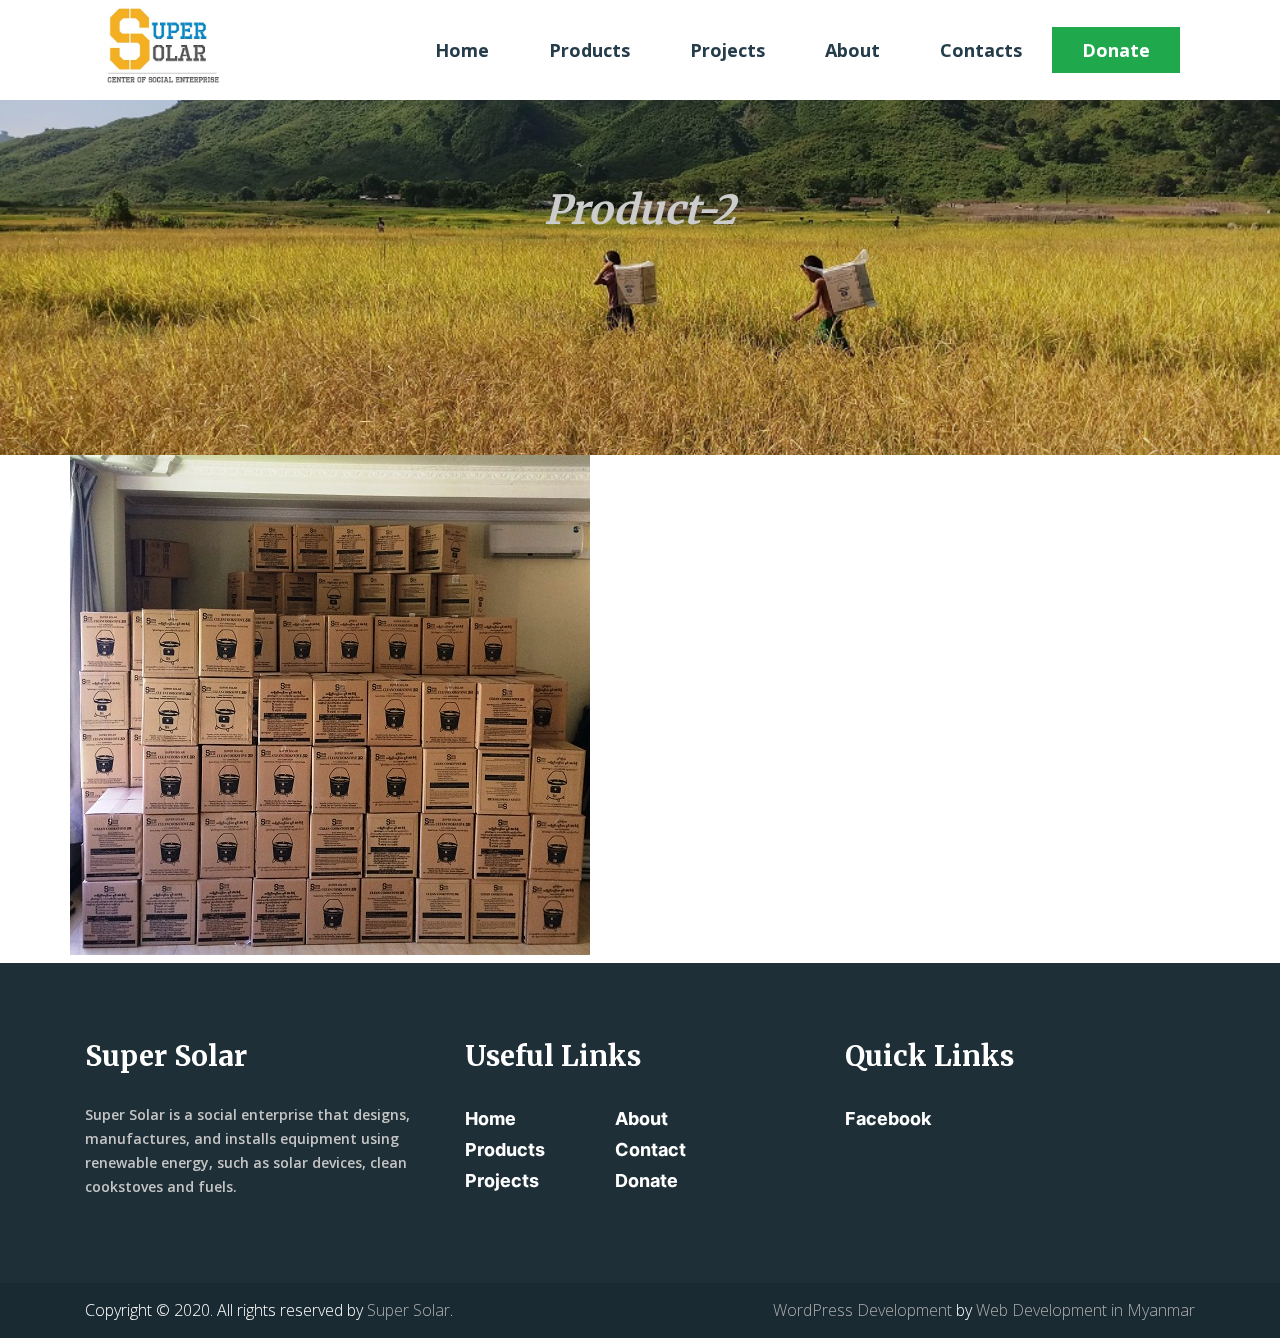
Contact (650, 1149)
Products (589, 50)
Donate (1116, 50)
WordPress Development (862, 1310)
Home (462, 50)
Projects (727, 50)
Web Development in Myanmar (1085, 1310)
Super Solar (408, 1310)
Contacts (981, 50)
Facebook (888, 1118)
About (852, 50)
